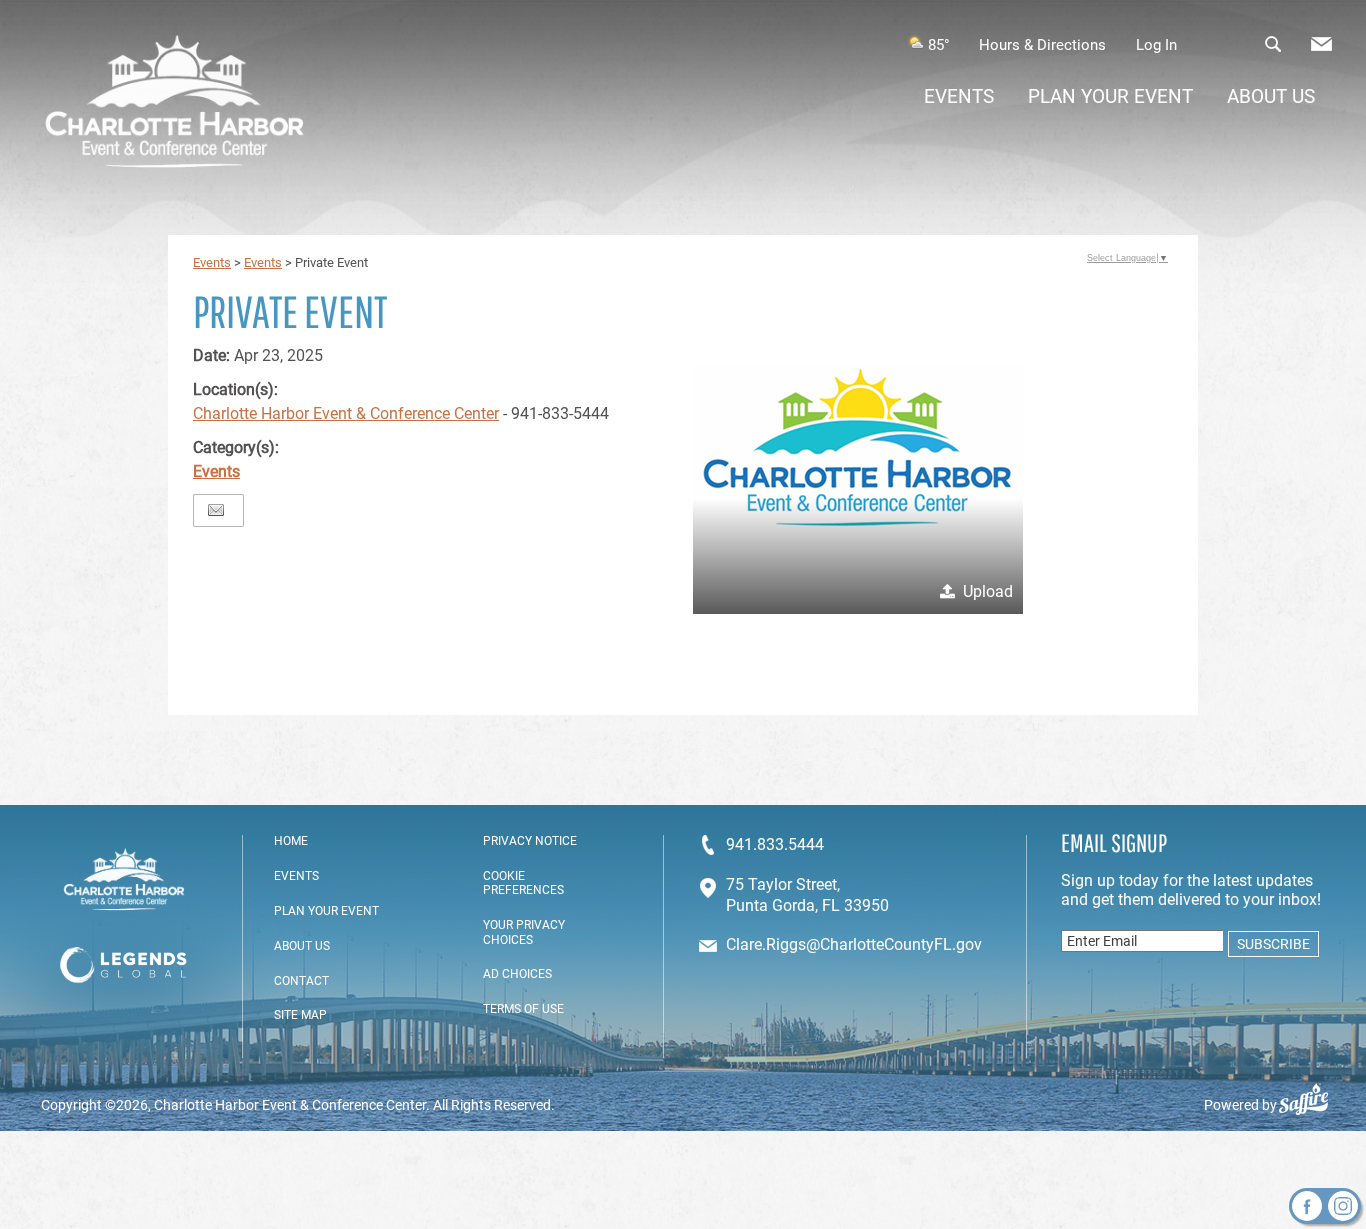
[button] (858, 449)
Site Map (300, 1015)
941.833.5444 (775, 844)
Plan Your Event (1110, 96)
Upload (988, 591)
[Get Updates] (1321, 49)
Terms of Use (523, 1009)
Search (1272, 44)
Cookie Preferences (523, 883)
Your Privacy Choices (524, 932)
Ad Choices (517, 974)
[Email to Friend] (216, 510)
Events (959, 96)
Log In (1156, 45)
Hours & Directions (1042, 45)
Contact (301, 981)
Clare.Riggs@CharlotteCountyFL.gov (854, 944)
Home (291, 841)
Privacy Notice (530, 841)
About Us (1271, 96)
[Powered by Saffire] (1311, 1105)
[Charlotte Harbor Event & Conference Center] (174, 104)
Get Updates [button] (1321, 44)
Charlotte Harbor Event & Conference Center (346, 413)
